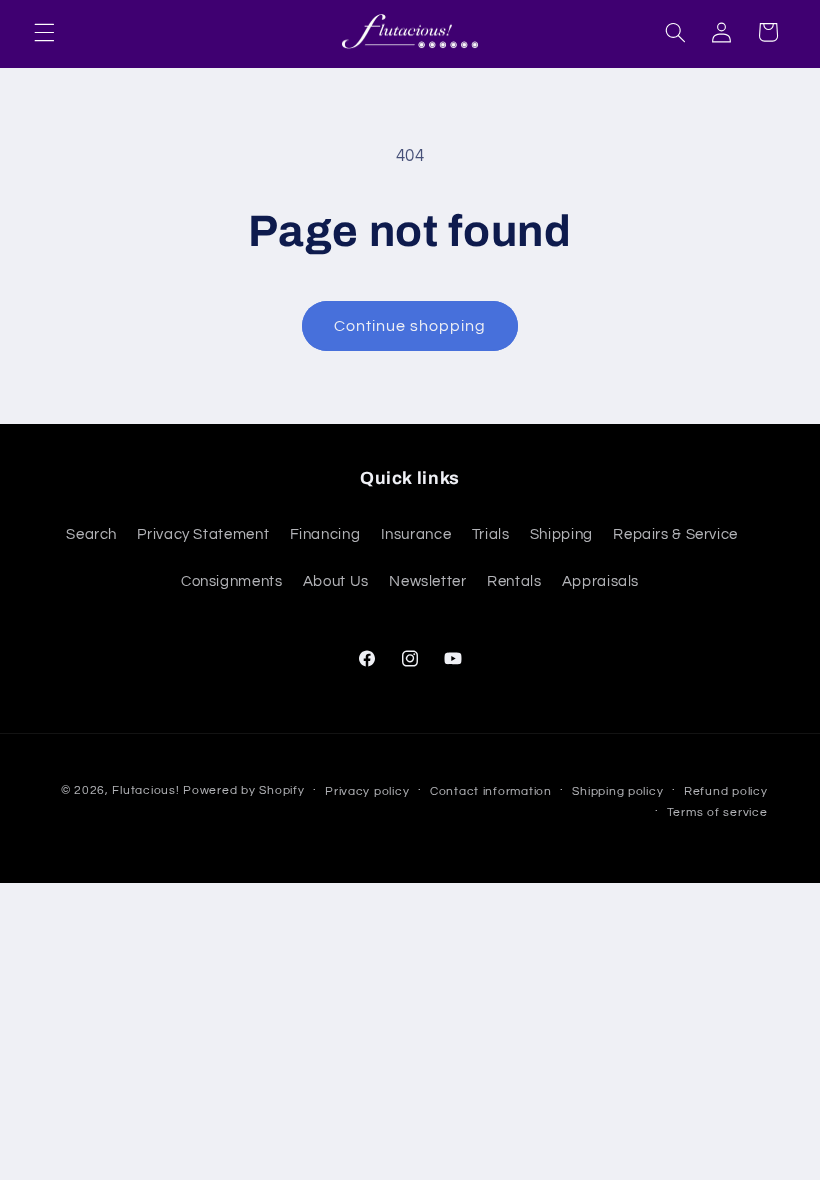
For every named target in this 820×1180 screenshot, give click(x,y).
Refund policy (726, 791)
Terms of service (717, 812)
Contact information (491, 791)
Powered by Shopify (243, 790)
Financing (325, 534)
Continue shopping (410, 326)
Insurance (416, 534)
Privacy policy (367, 791)
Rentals (514, 581)
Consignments (232, 581)
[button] (44, 32)
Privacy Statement (203, 534)
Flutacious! (147, 790)
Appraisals (600, 581)
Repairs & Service (675, 534)
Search (91, 534)
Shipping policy (617, 791)
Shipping (561, 534)
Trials (491, 534)
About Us (336, 581)
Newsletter (427, 581)
